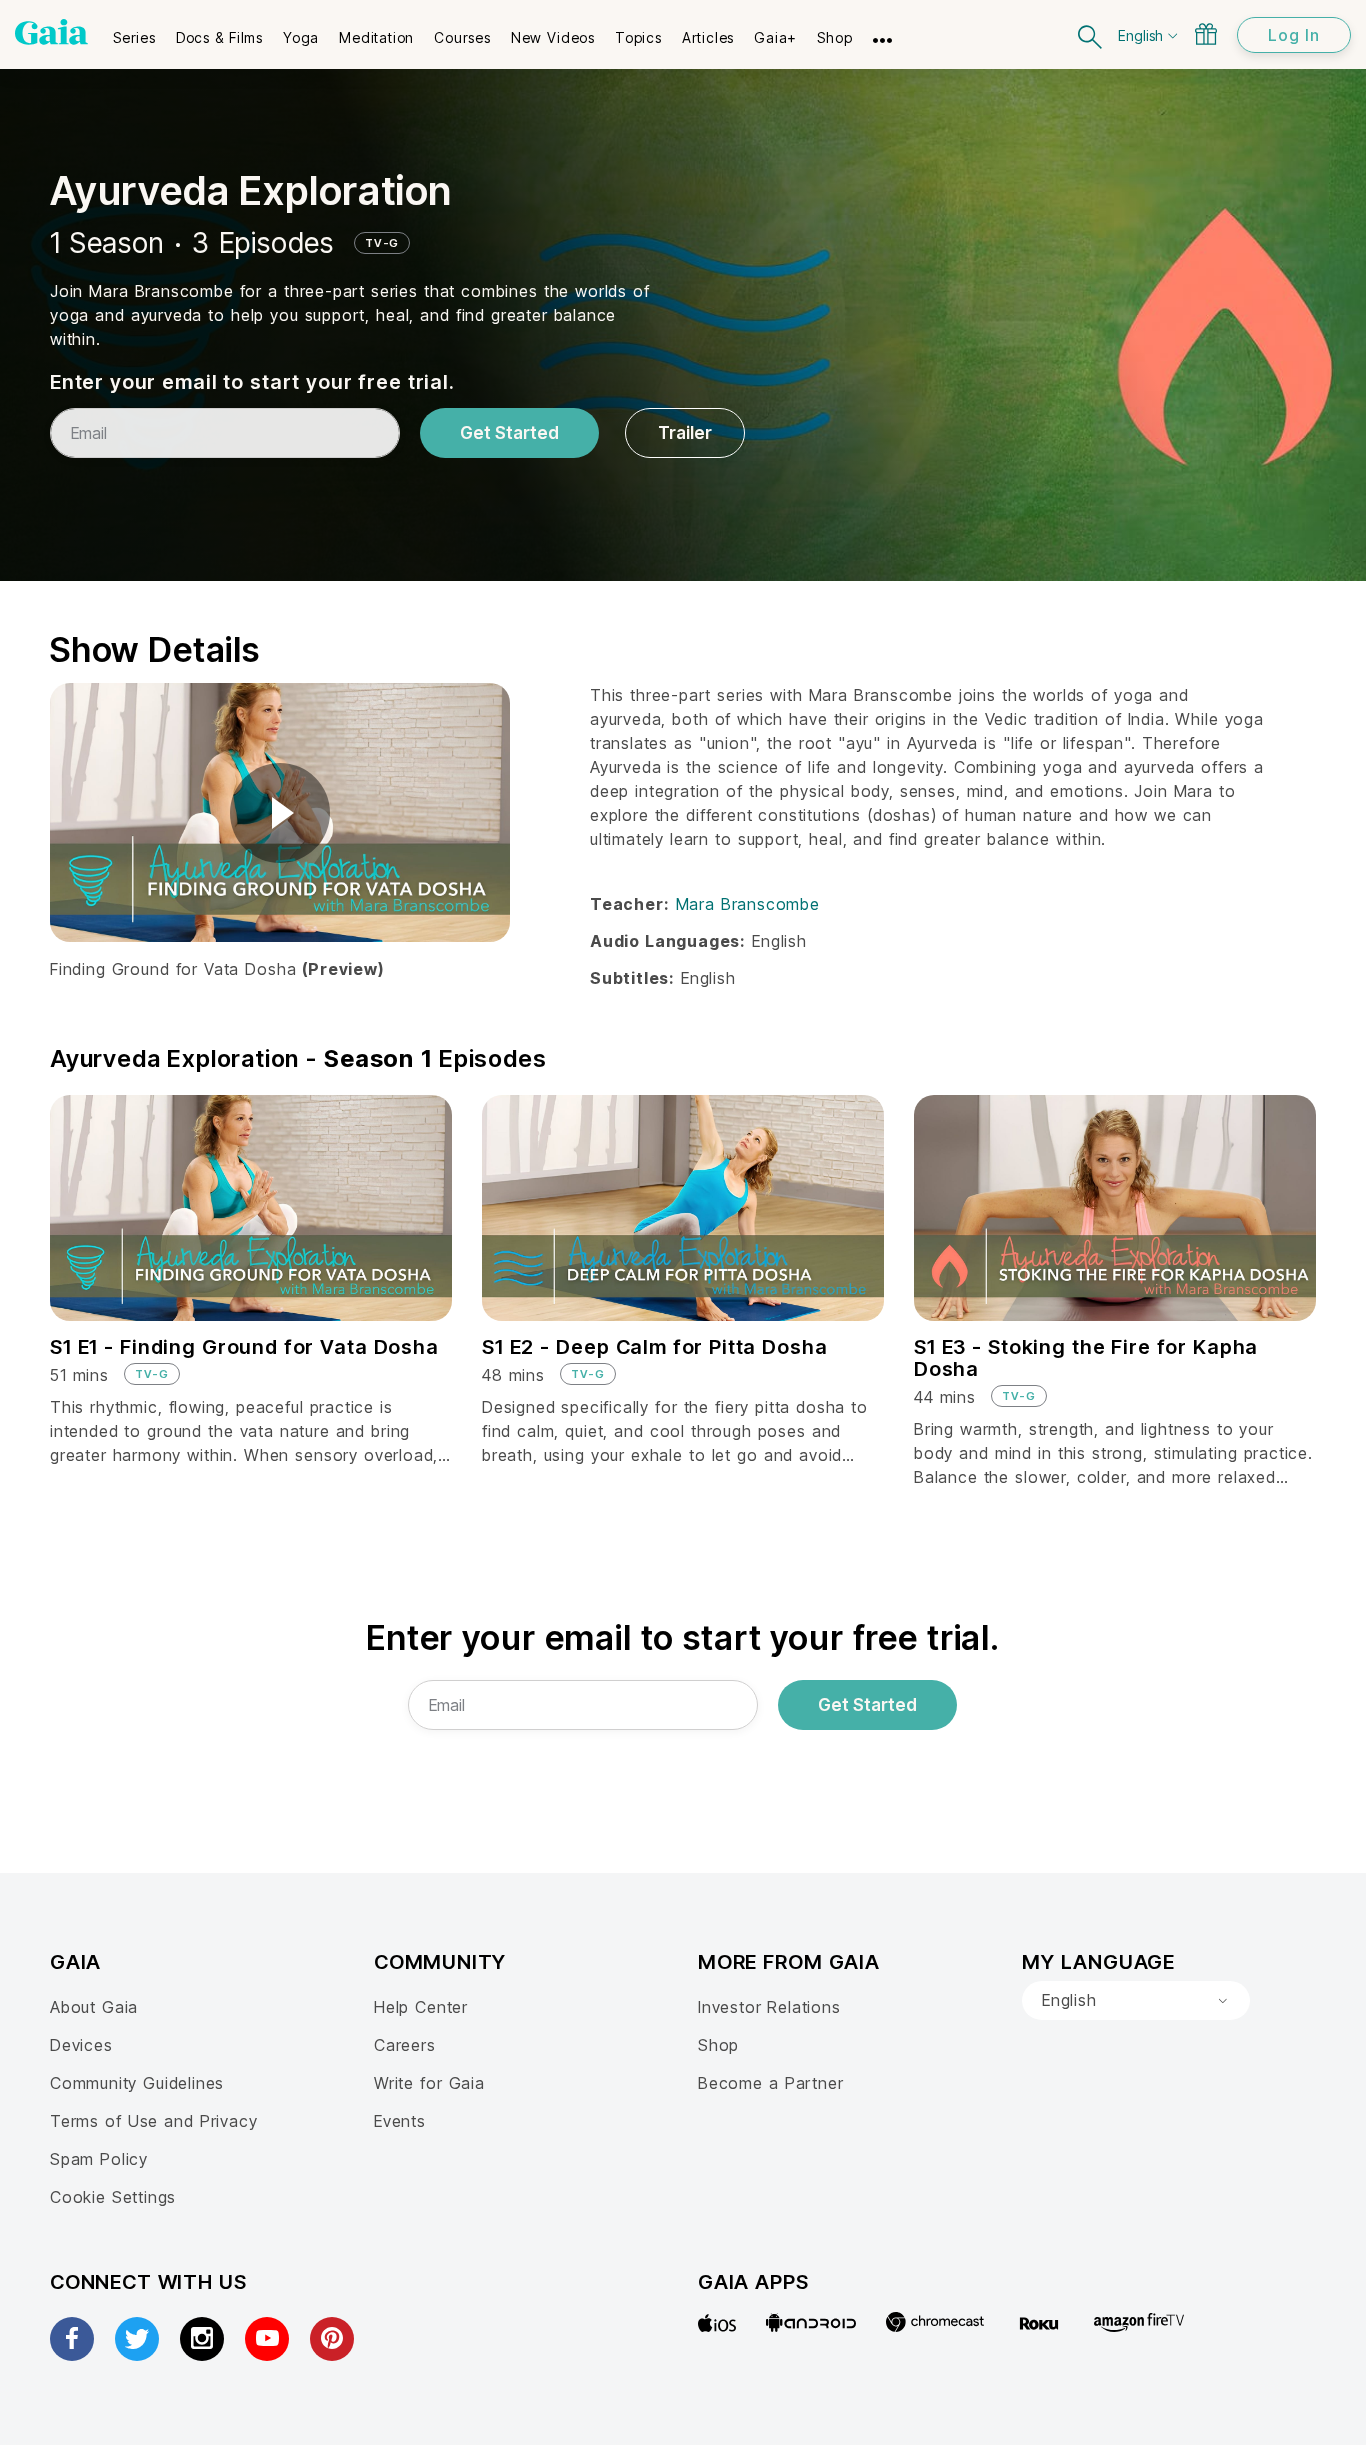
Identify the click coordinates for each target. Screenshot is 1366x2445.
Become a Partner (770, 2083)
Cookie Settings (113, 2197)
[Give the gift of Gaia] (1206, 34)
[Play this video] (280, 813)
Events (400, 2121)
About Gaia (94, 2007)
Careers (405, 2045)
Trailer (685, 433)
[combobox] (1136, 2001)
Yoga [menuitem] (301, 37)
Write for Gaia (429, 2083)
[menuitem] (134, 31)
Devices (81, 2045)
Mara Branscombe (748, 904)
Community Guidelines (137, 2083)
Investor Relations (769, 2007)
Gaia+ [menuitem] (775, 37)
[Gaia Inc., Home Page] (51, 32)
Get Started (509, 433)
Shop (718, 2045)
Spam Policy (99, 2159)
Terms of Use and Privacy (153, 2121)
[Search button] (1091, 34)
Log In (1294, 35)
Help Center (421, 2007)
